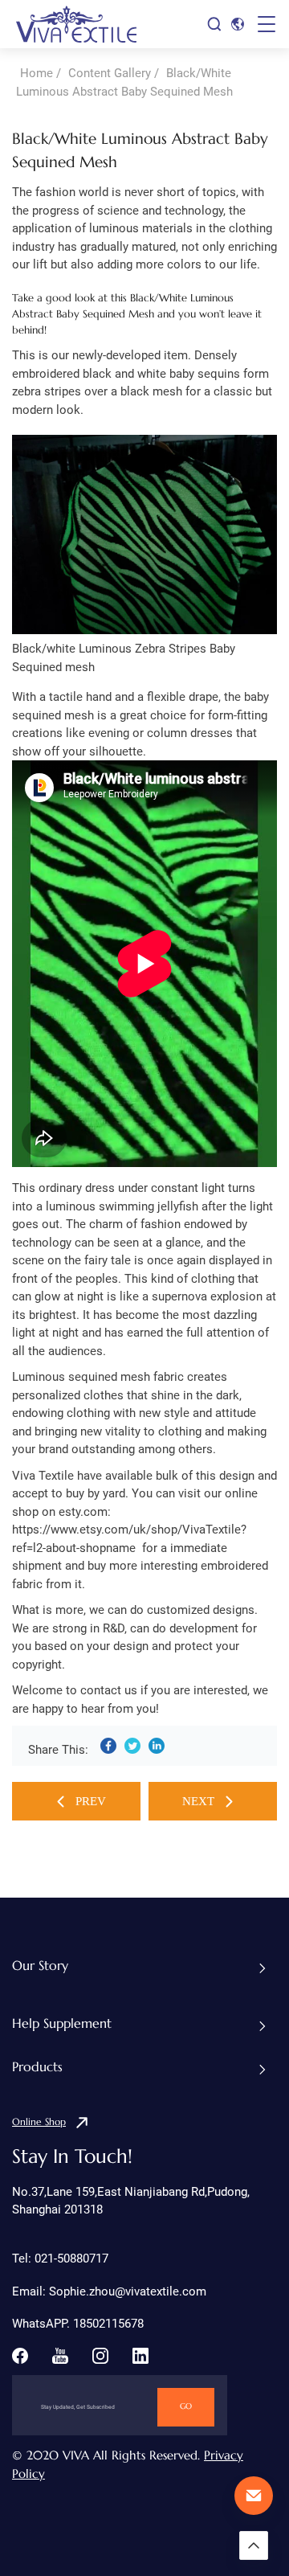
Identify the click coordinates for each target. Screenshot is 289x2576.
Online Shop (39, 2122)
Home (37, 73)
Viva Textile (43, 1476)
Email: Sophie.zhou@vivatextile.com (109, 2291)
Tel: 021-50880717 (60, 2259)
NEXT (198, 1801)
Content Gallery (110, 73)
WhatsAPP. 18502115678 (78, 2324)
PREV (91, 1801)
